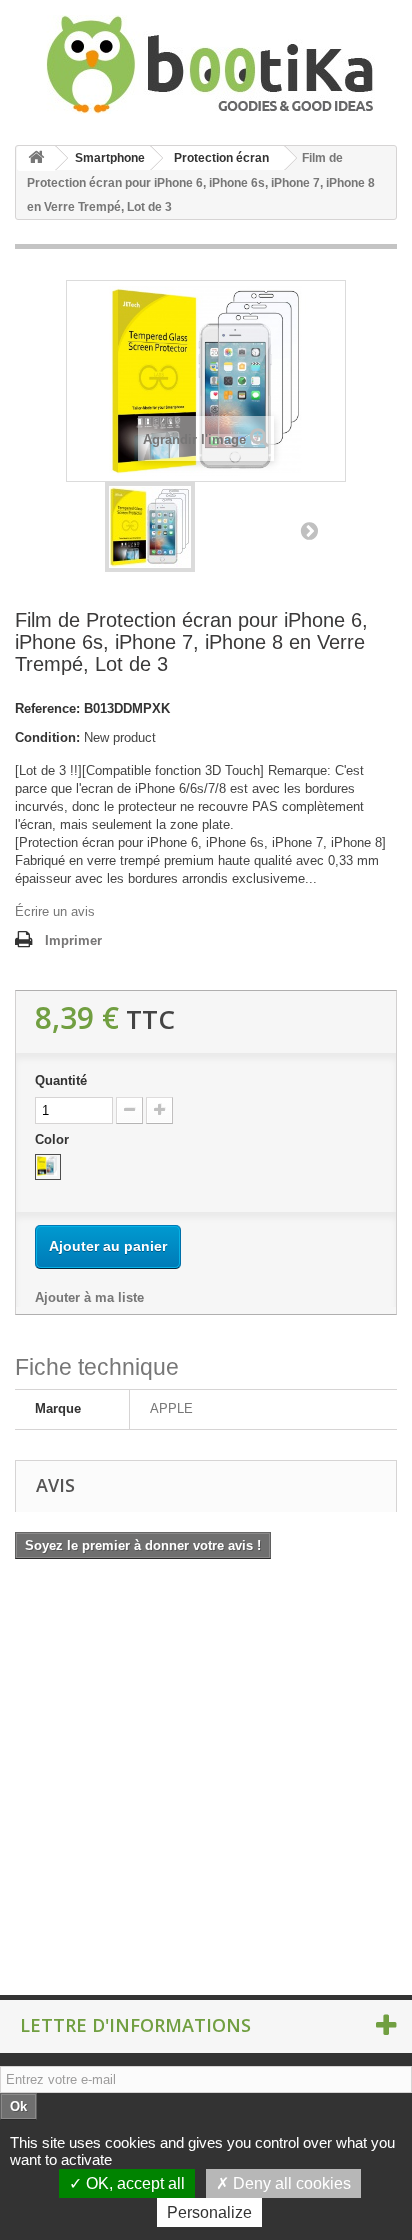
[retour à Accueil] (36, 158)
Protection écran (221, 158)
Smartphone (110, 158)
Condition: (47, 737)
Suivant (309, 530)
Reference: (47, 708)
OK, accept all (133, 2183)
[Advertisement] (206, 1784)
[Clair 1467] (48, 1167)
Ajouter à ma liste (89, 1297)
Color (54, 1139)
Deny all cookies (290, 2183)
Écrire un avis (55, 911)
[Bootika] (206, 64)
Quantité (61, 1080)
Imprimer (73, 940)
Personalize (209, 2212)
